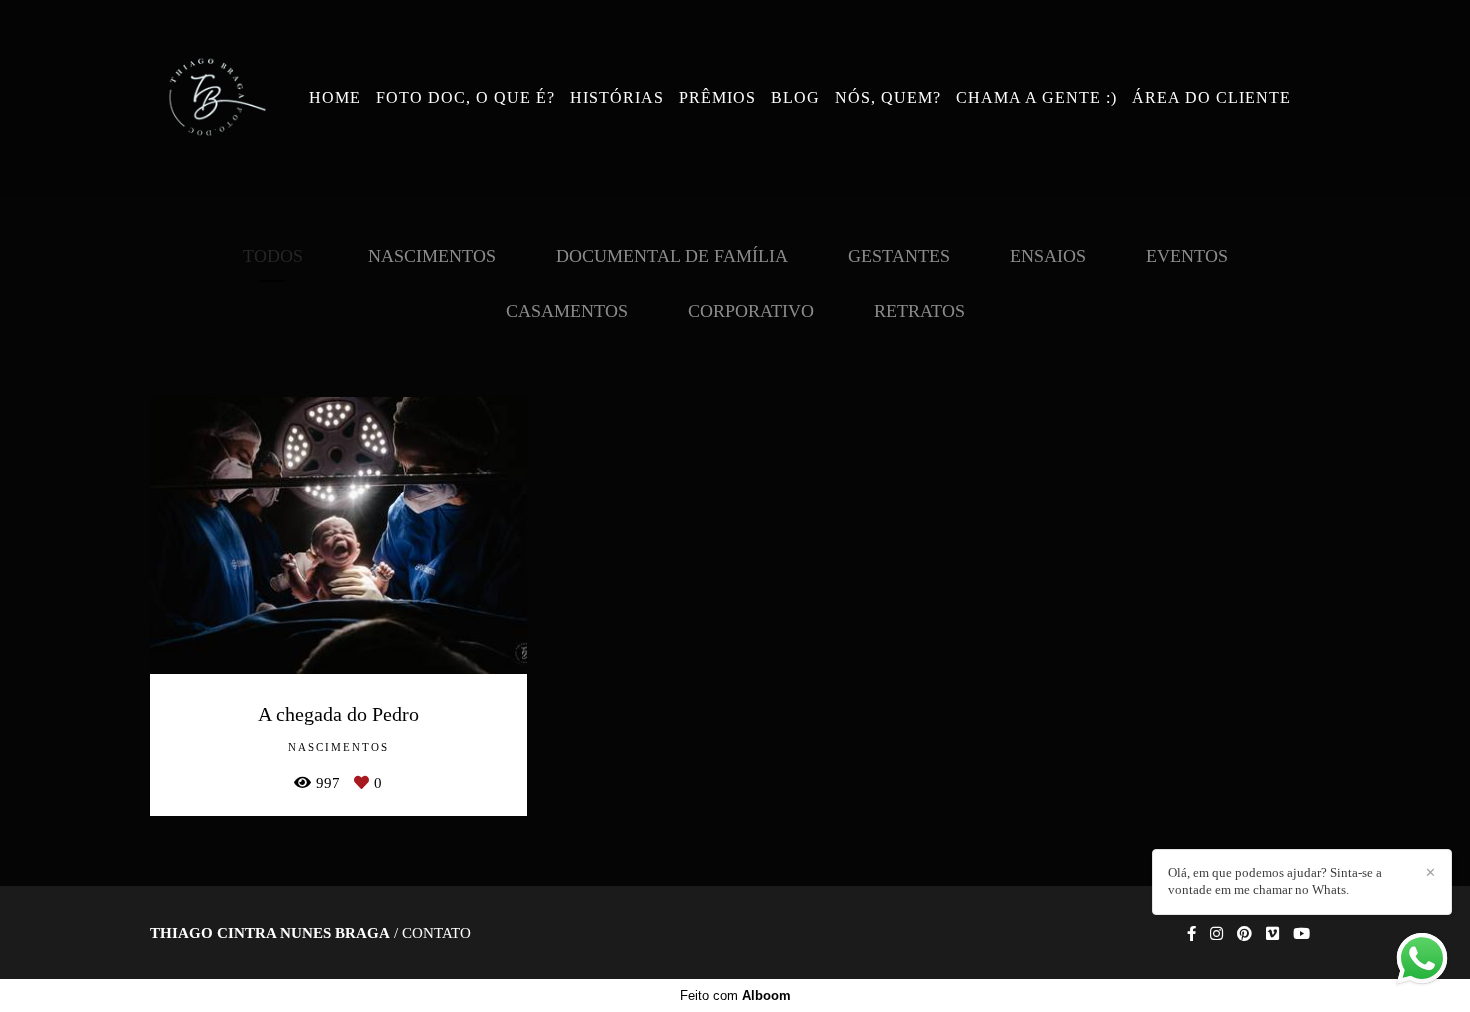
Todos (273, 256)
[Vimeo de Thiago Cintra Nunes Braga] (1272, 934)
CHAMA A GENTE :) (1036, 97)
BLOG (795, 97)
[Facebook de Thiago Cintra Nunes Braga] (1191, 934)
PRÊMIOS (717, 97)
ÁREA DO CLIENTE (1211, 97)
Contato (436, 933)
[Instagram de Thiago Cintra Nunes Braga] (1216, 934)
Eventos (1187, 256)
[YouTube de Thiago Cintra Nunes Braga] (1301, 934)
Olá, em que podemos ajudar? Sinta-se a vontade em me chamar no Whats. (1275, 881)
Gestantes (899, 256)
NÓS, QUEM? (888, 97)
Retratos (919, 311)
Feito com (735, 995)
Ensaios (1048, 256)
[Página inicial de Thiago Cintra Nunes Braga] (212, 98)
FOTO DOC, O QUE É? (465, 97)
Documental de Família (672, 256)
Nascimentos (432, 256)
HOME (335, 97)
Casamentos (567, 311)
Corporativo (751, 311)
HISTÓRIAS (617, 97)
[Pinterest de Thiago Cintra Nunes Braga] (1244, 934)
